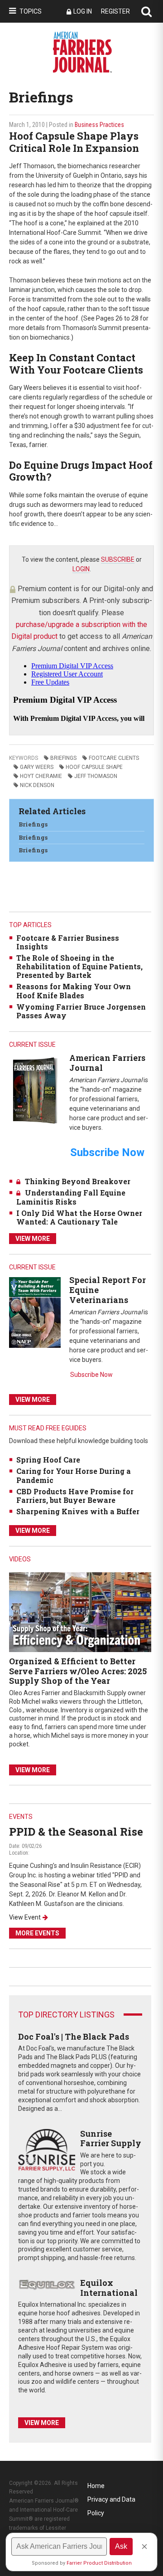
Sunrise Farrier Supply (111, 2139)
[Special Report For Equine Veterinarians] (35, 1312)
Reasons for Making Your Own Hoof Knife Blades (74, 991)
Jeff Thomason (96, 776)
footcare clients (114, 758)
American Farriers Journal (107, 1063)
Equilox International (109, 2288)
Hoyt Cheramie (41, 776)
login (81, 569)
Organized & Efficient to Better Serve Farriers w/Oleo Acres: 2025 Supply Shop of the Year (78, 1671)
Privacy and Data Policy (111, 2501)
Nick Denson (37, 785)
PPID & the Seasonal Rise (76, 1832)
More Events (37, 1933)
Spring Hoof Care (48, 1460)
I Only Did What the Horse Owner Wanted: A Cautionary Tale (79, 1217)
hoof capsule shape (94, 767)
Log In (83, 11)
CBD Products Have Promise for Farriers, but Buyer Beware (75, 1496)
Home (96, 2486)
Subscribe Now (91, 1375)
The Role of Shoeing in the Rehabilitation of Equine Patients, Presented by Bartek (79, 966)
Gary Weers (37, 767)
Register (115, 11)
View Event (25, 1917)
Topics (31, 11)
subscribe (118, 559)
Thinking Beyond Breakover (78, 1181)
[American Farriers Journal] (35, 1090)
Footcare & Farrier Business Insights (68, 942)
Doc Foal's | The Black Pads (74, 2036)
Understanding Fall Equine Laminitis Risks (71, 1197)
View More (33, 1239)
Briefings (63, 758)
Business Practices (99, 125)
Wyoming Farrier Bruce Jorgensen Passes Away (81, 1011)
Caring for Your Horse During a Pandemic (74, 1475)
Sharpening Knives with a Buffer (78, 1511)
